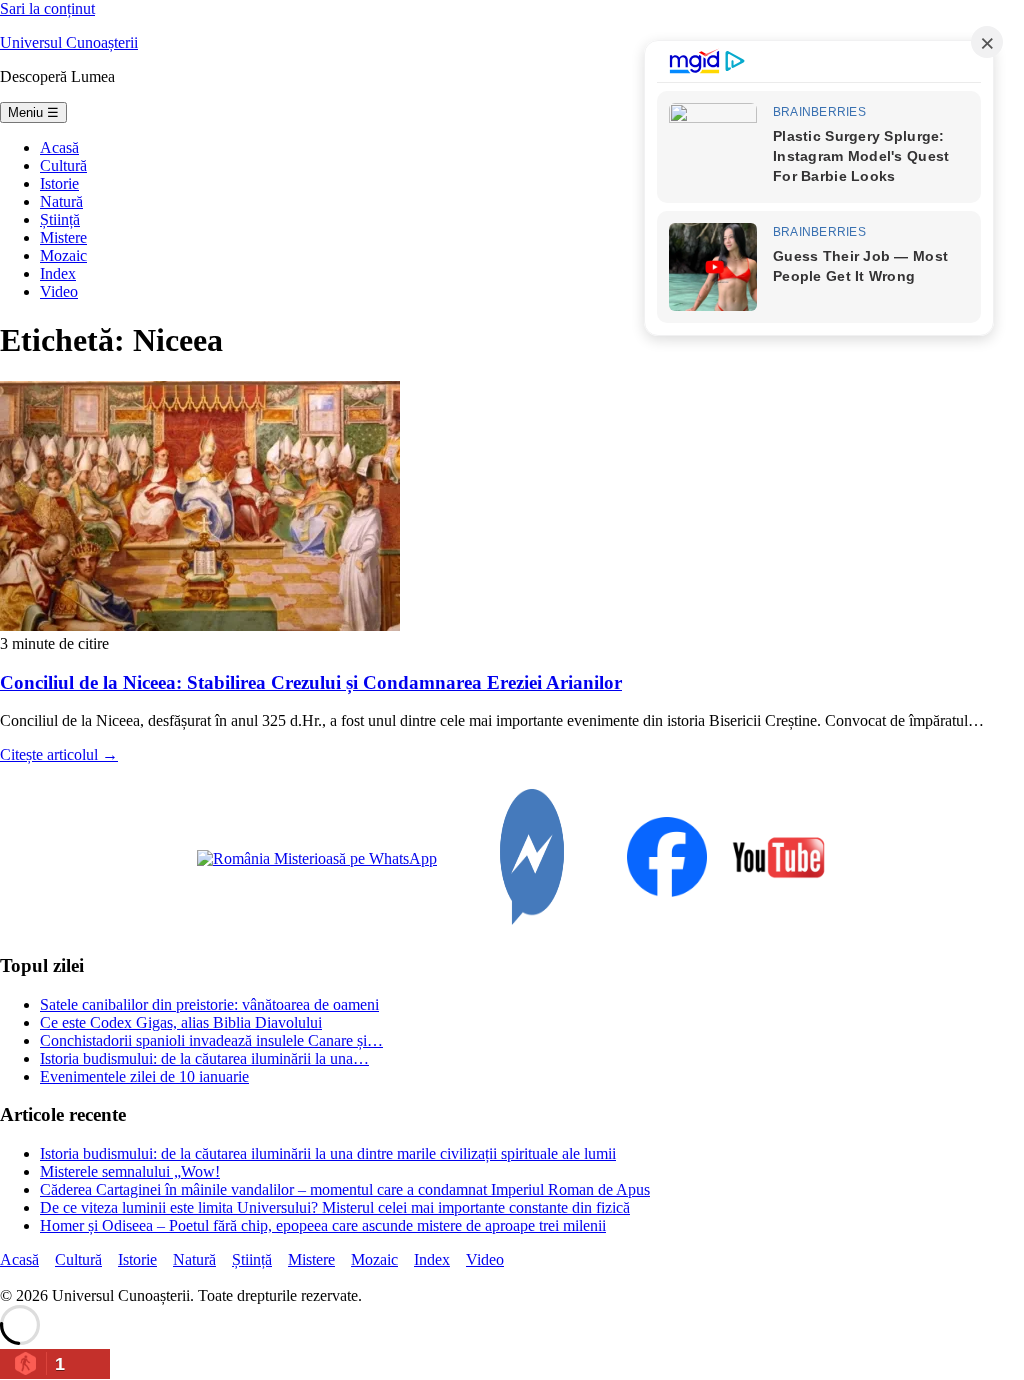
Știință (60, 219)
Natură (61, 201)
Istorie (59, 183)
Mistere (63, 237)
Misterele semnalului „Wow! (130, 1171)
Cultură (63, 165)
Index (58, 273)
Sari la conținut (47, 8)
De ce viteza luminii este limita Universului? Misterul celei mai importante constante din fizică (335, 1207)
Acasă (59, 147)
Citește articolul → (59, 754)
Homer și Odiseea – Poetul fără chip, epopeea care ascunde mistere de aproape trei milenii (323, 1225)
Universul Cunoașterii (69, 42)
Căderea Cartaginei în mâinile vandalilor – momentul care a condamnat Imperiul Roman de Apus (345, 1189)
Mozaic (63, 255)
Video (59, 291)
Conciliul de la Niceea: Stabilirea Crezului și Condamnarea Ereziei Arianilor (311, 682)
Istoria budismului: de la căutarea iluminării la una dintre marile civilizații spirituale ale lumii (328, 1153)
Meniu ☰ (33, 112)
